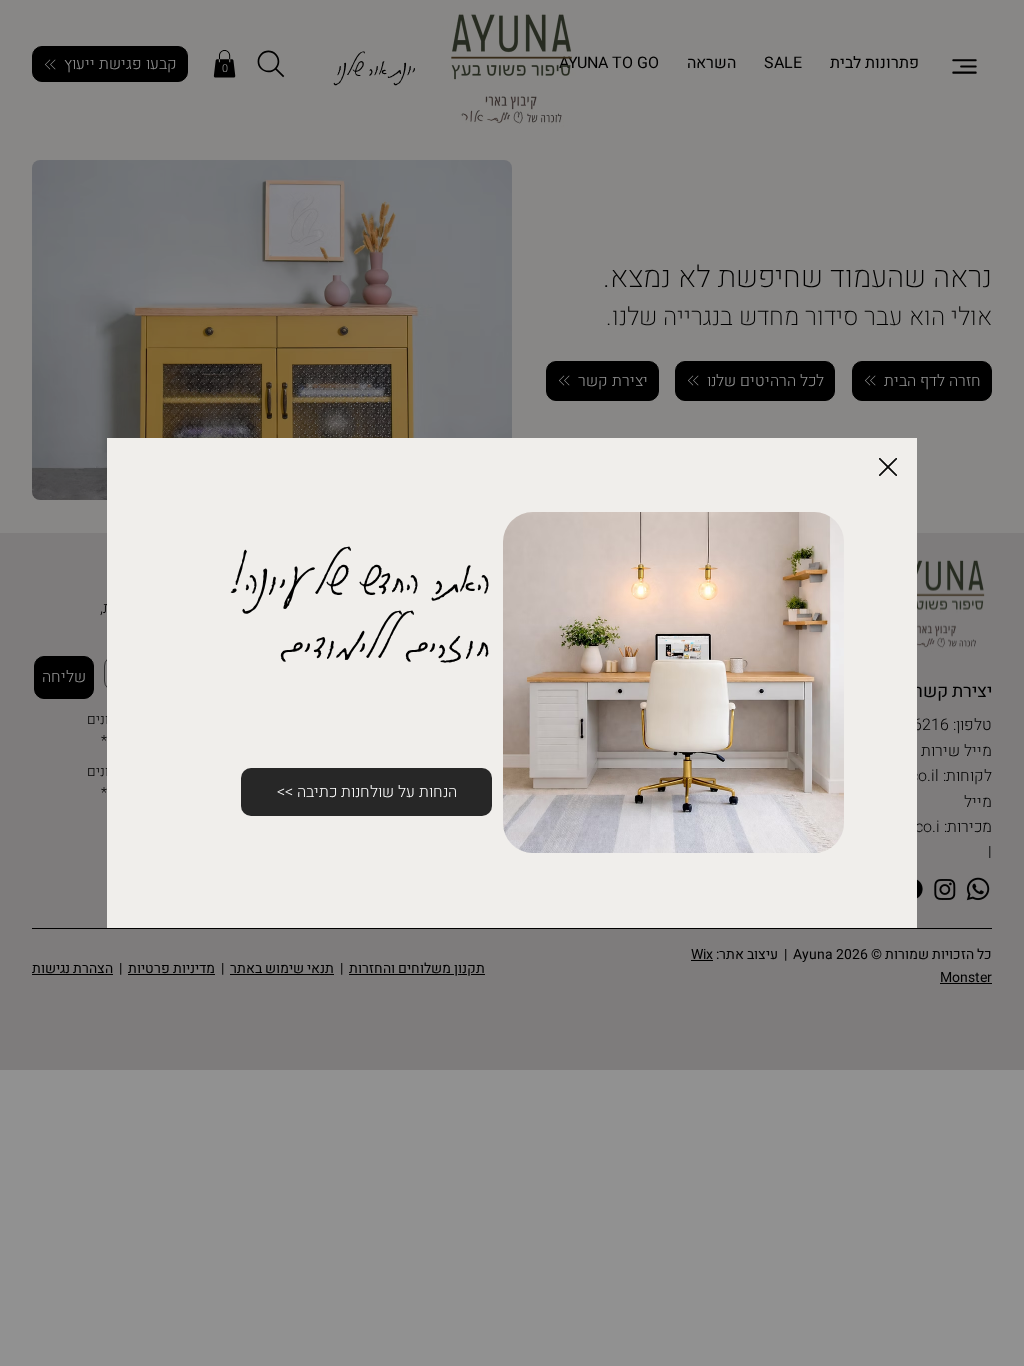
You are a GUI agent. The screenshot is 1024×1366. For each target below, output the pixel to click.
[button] (888, 468)
